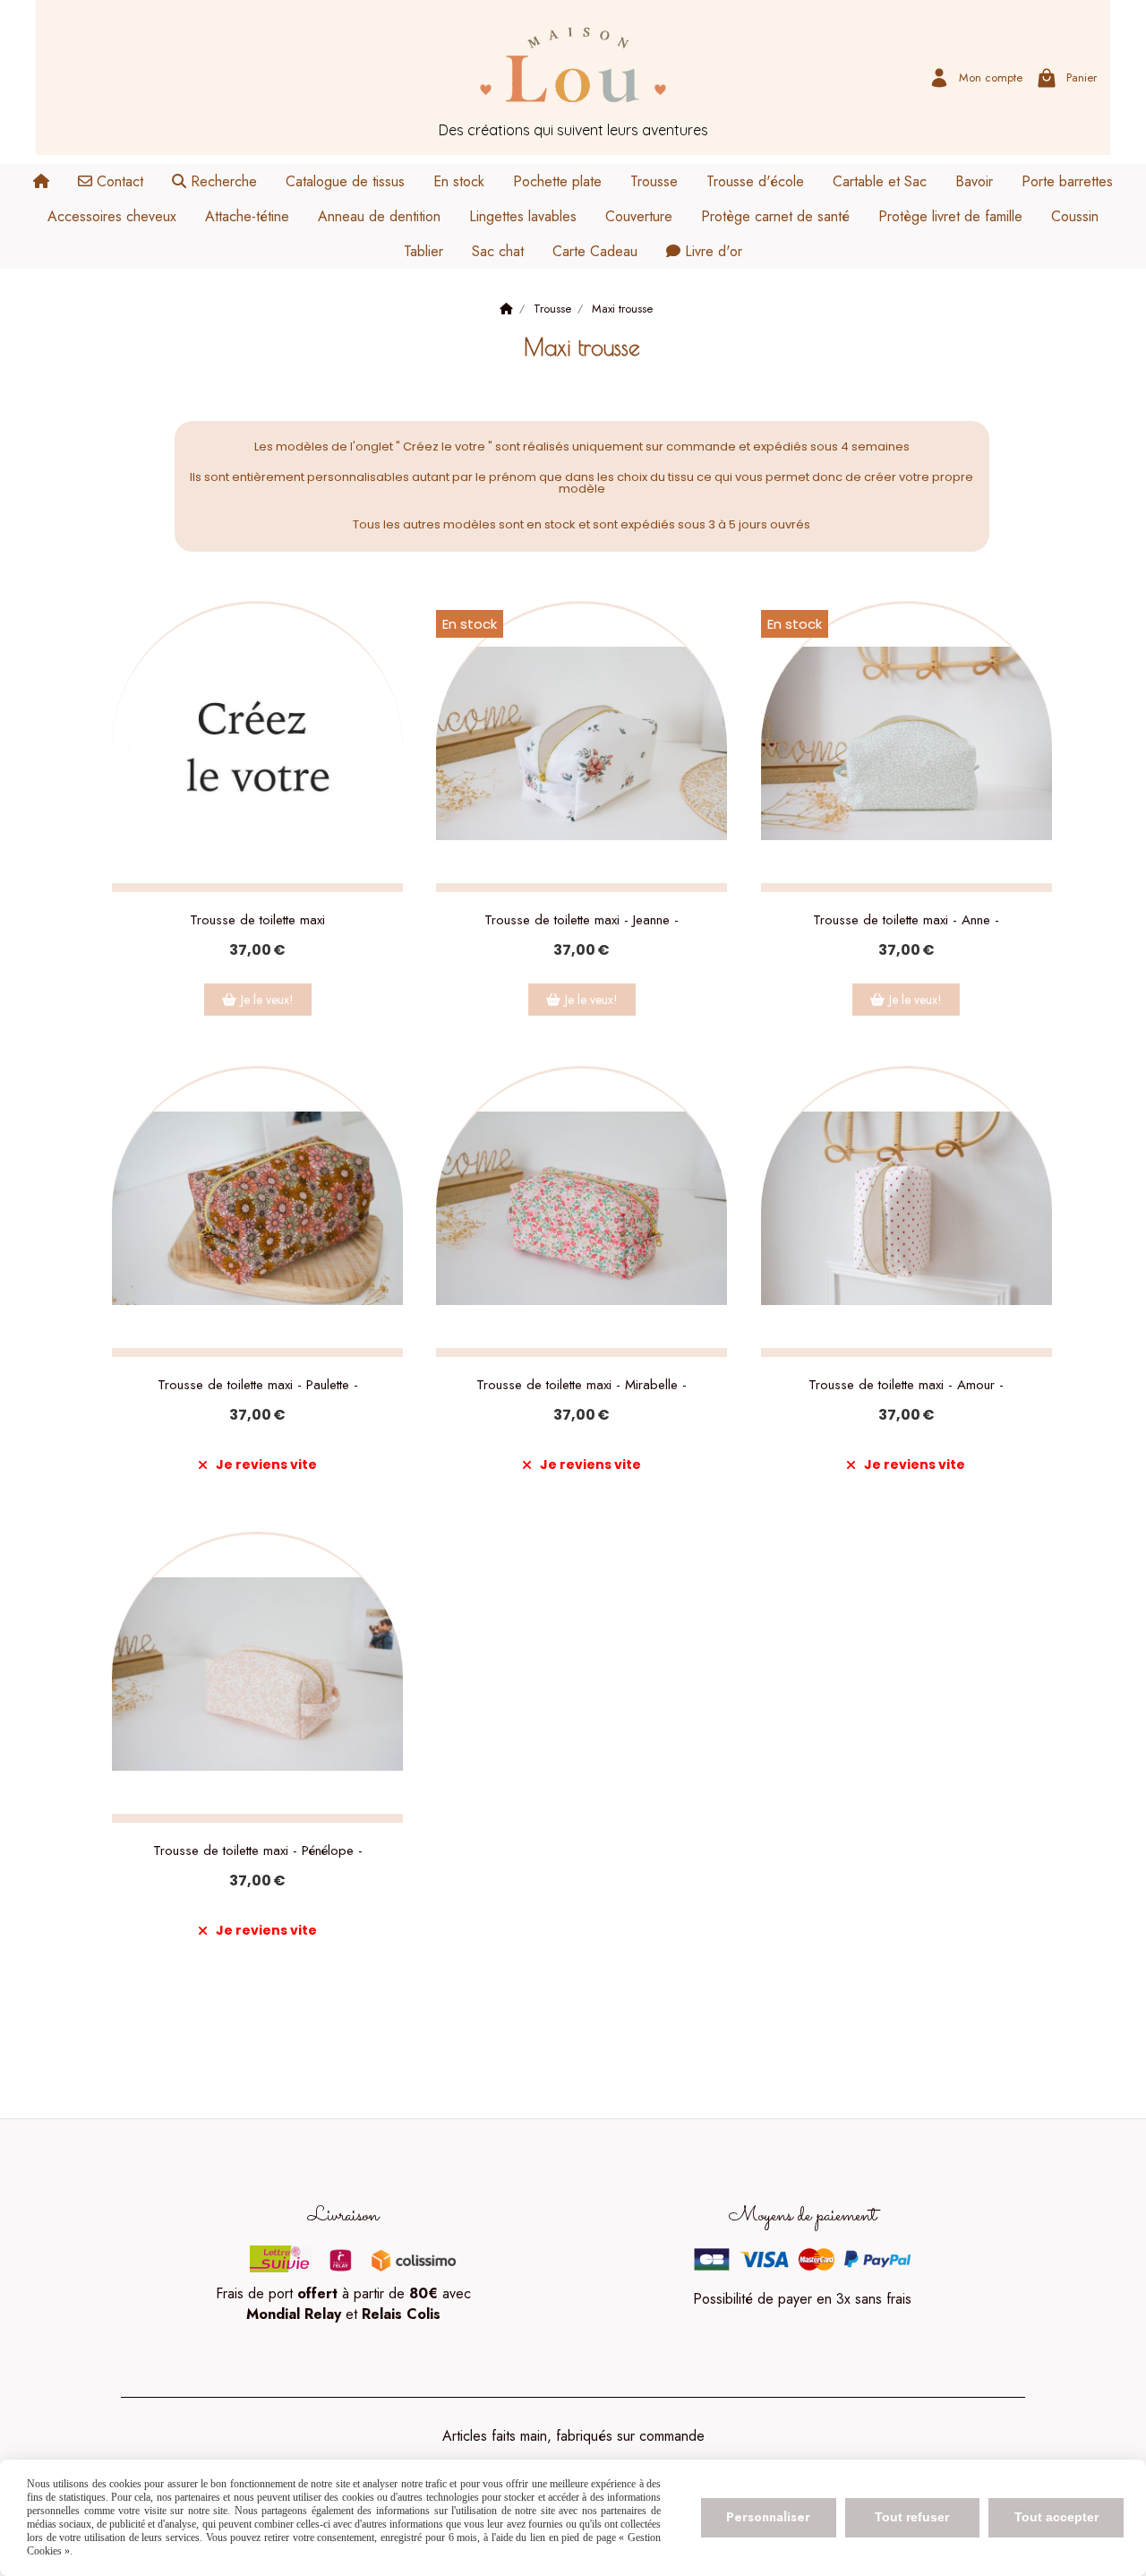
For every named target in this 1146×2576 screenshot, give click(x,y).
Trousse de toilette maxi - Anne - (906, 920)
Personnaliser (768, 2517)
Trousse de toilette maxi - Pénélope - (258, 1850)
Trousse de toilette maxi (257, 920)
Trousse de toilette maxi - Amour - (906, 1385)
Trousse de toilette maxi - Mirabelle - (582, 1385)
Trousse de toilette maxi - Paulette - (258, 1385)
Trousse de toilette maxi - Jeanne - (582, 920)
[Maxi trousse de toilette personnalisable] (257, 747)
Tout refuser (912, 2517)
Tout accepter (1056, 2517)
